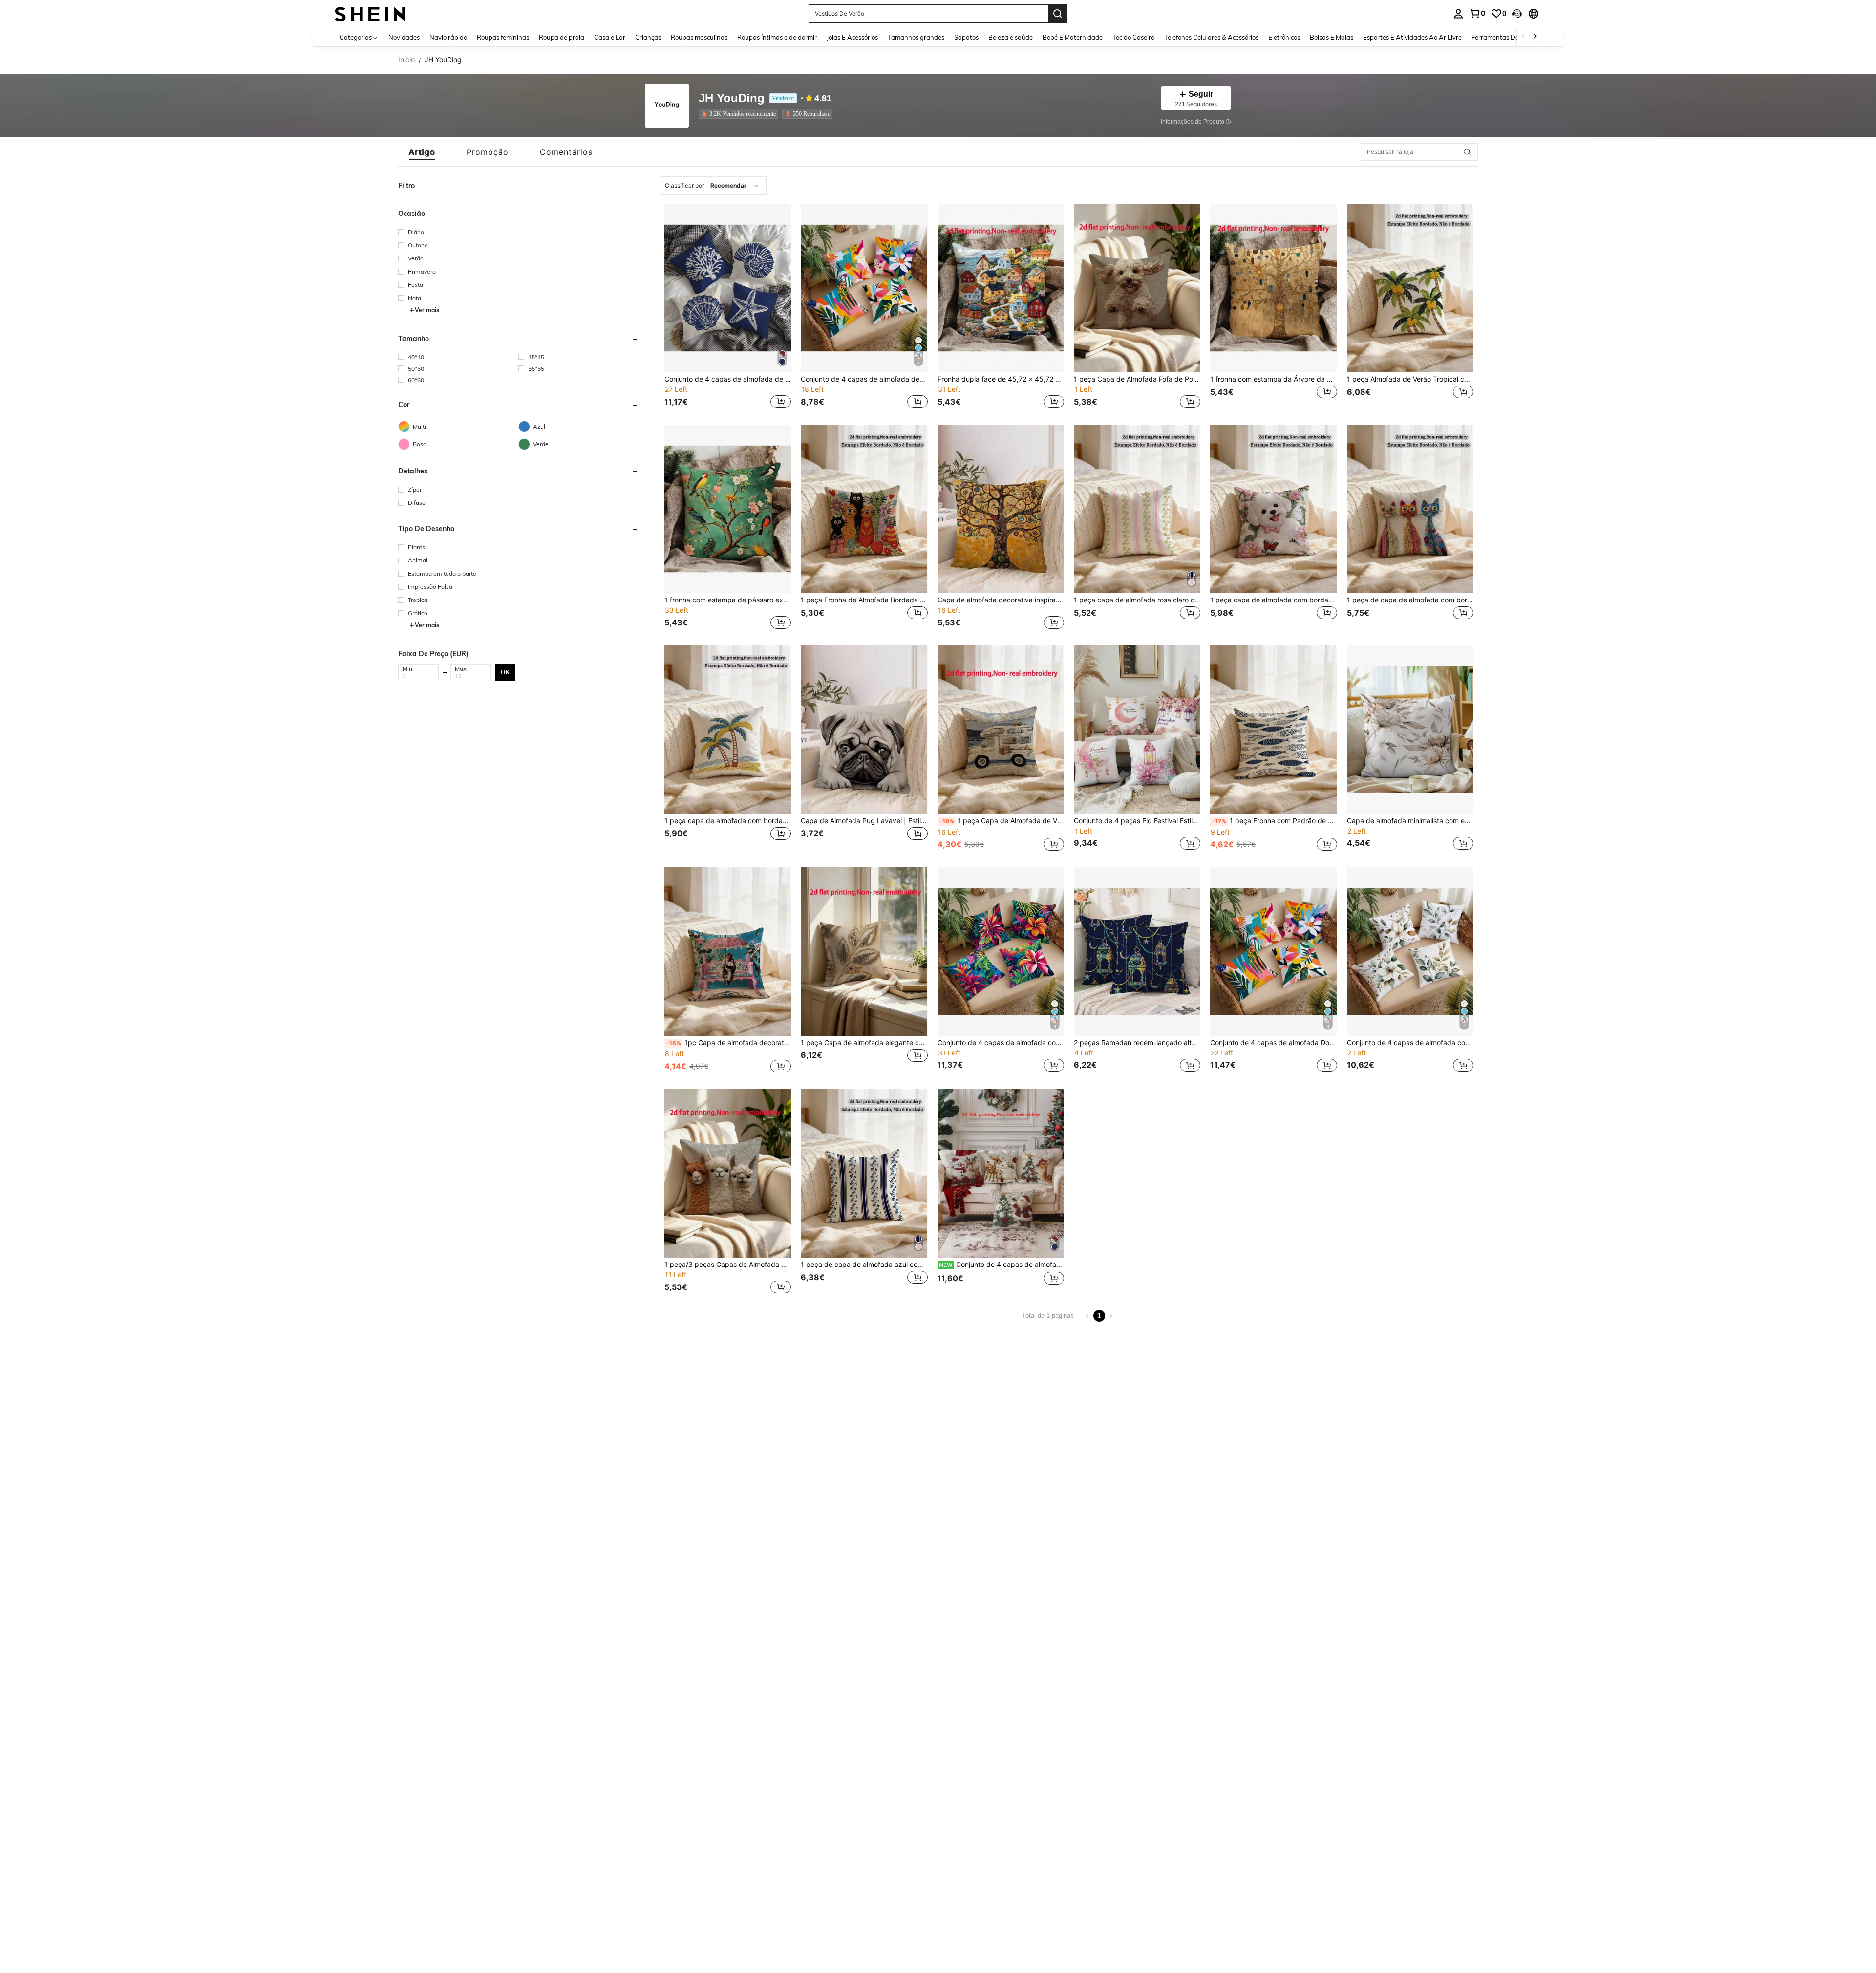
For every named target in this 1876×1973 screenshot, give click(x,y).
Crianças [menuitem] (648, 37)
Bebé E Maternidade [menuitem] (1073, 37)
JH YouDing (732, 98)
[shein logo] (370, 13)
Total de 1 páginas (1048, 1316)
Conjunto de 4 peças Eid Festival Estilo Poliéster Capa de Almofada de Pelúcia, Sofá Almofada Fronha (1137, 821)
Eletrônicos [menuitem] (1284, 37)
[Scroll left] (1523, 37)
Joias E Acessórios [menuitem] (852, 37)
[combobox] (714, 186)
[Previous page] (1087, 1316)
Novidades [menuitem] (404, 37)
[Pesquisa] (1058, 14)
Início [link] (406, 60)
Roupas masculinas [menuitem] (699, 37)
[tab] (422, 152)
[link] (1477, 13)
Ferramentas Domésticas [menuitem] (1508, 37)
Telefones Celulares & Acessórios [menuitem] (1211, 37)
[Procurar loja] (1467, 152)
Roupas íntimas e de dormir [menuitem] (777, 37)
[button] (1517, 14)
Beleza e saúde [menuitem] (1011, 37)
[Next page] (1111, 1316)
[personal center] (1458, 14)
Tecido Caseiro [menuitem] (1133, 37)
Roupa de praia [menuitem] (562, 37)
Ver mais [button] (427, 310)
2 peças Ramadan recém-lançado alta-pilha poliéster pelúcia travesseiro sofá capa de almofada (1137, 1043)
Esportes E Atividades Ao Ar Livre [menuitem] (1412, 37)
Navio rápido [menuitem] (448, 37)
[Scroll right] (1535, 37)
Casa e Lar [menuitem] (610, 37)
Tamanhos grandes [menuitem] (916, 37)
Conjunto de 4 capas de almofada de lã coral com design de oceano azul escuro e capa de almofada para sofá (728, 379)
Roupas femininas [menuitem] (503, 37)
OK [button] (505, 672)
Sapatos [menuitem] (966, 37)
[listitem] (740, 114)
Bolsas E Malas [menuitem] (1332, 37)
